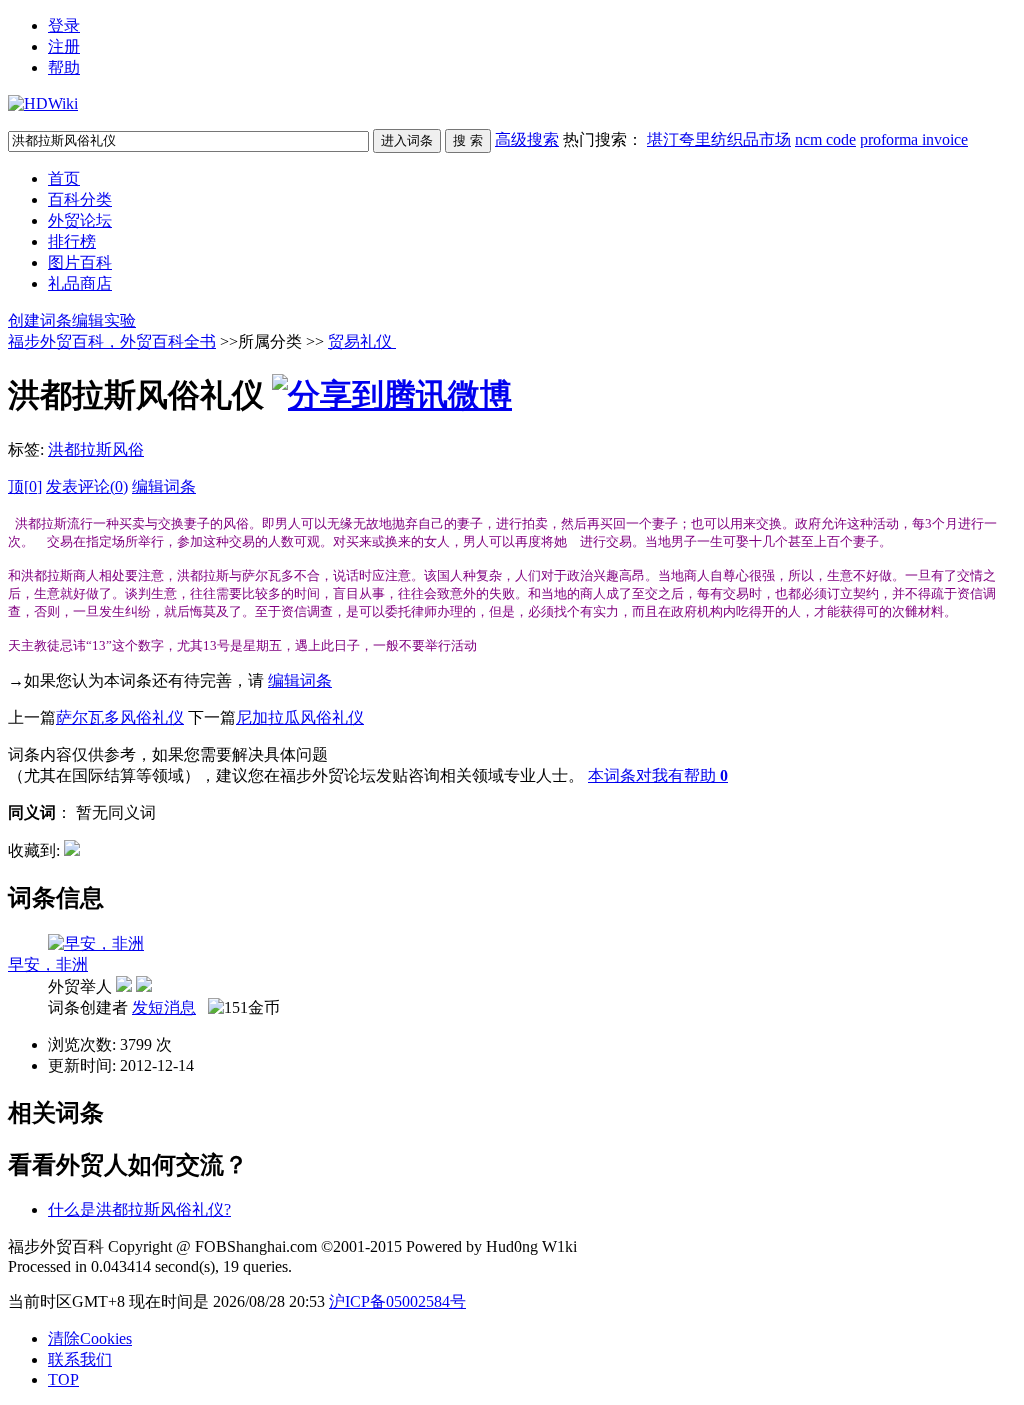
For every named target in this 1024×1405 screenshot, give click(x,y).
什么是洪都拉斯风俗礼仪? (139, 1209)
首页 (64, 178)
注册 (64, 46)
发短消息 (164, 1007)
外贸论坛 (80, 220)
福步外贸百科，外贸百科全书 (112, 341)
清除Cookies (90, 1338)
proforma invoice (914, 139)
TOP (63, 1379)
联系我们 (80, 1359)
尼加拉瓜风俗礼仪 (300, 717)
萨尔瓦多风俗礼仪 (120, 717)
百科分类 (80, 199)
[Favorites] (72, 850)
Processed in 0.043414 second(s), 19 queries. (150, 1266)
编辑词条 (164, 486)
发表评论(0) (87, 486)
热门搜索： (765, 139)
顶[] (25, 486)
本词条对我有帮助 (652, 775)
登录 (64, 25)
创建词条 (40, 320)
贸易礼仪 (362, 341)
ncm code (825, 139)
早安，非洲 (48, 964)
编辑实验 (104, 320)
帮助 (64, 67)
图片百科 (80, 262)
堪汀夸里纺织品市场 (719, 139)
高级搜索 (527, 139)
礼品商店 (80, 283)
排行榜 (72, 241)
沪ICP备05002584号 (397, 1301)
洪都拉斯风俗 (96, 449)
